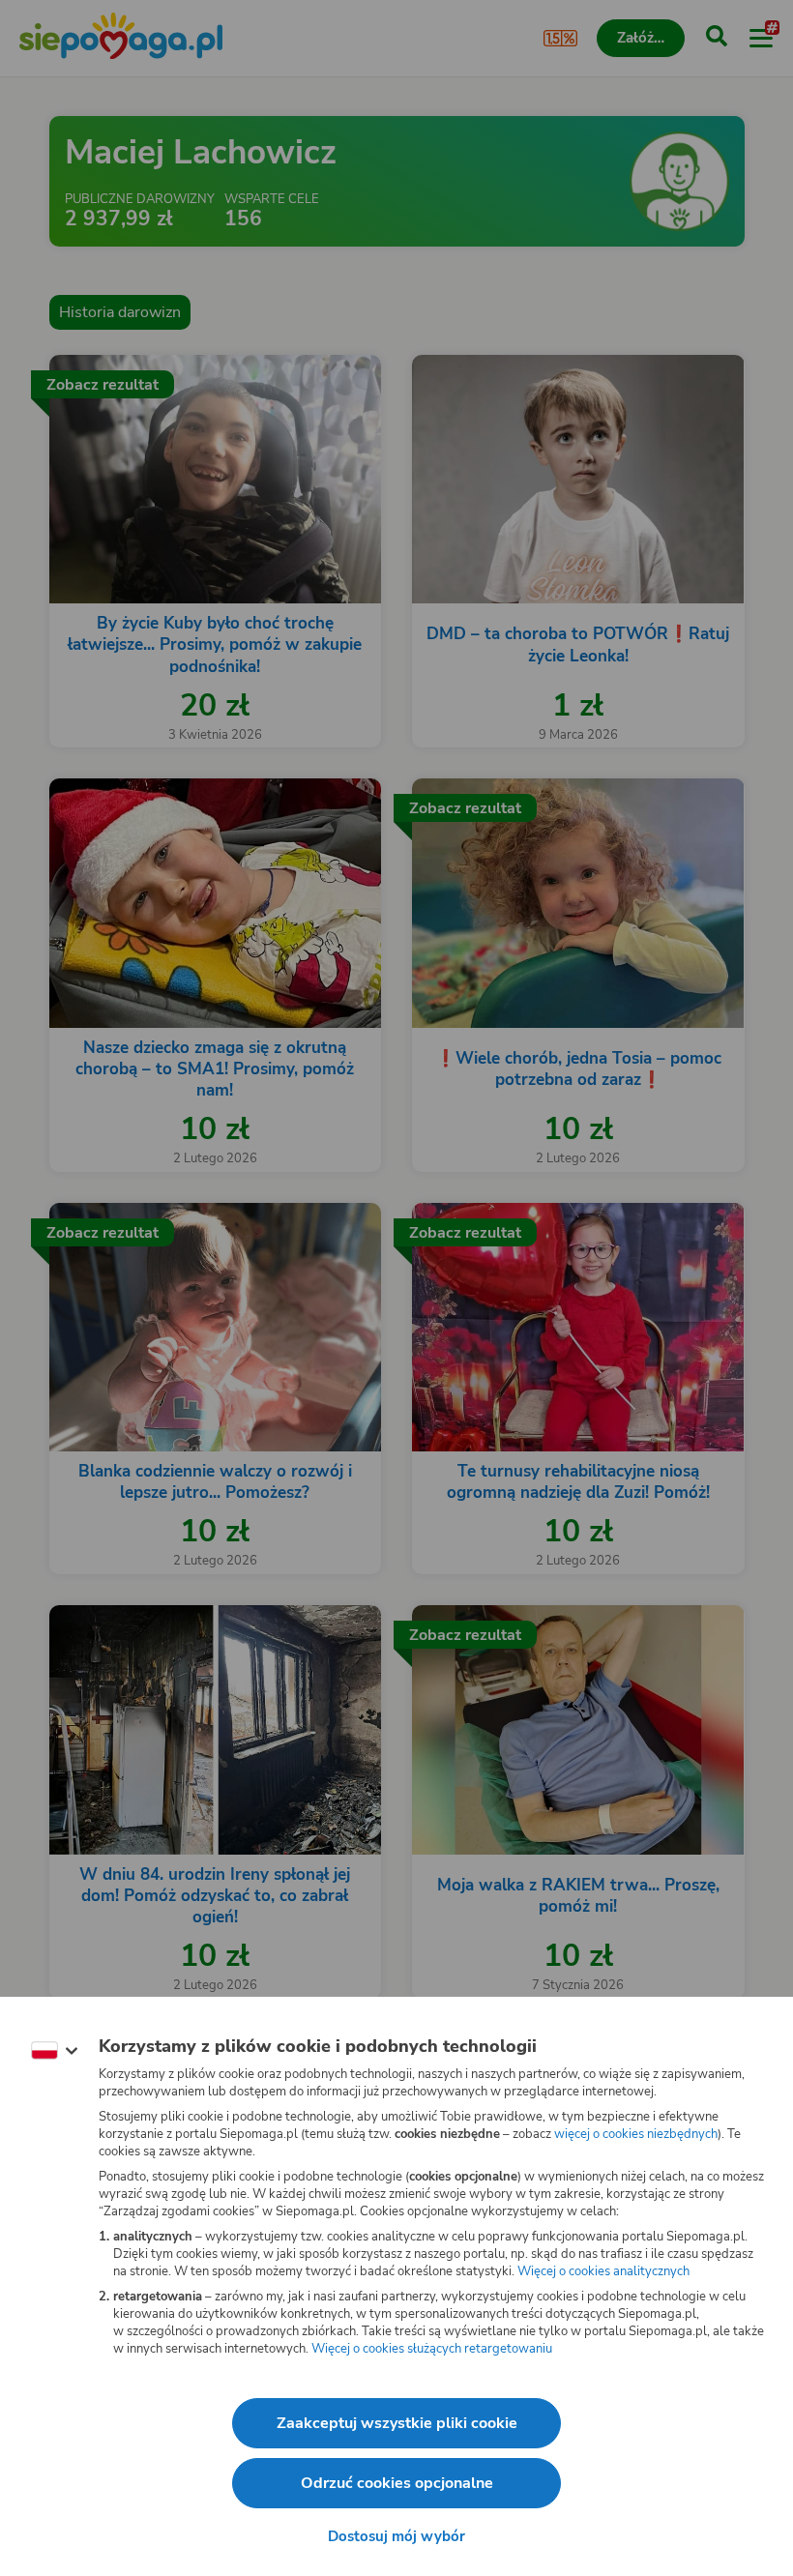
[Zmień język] (54, 2051)
